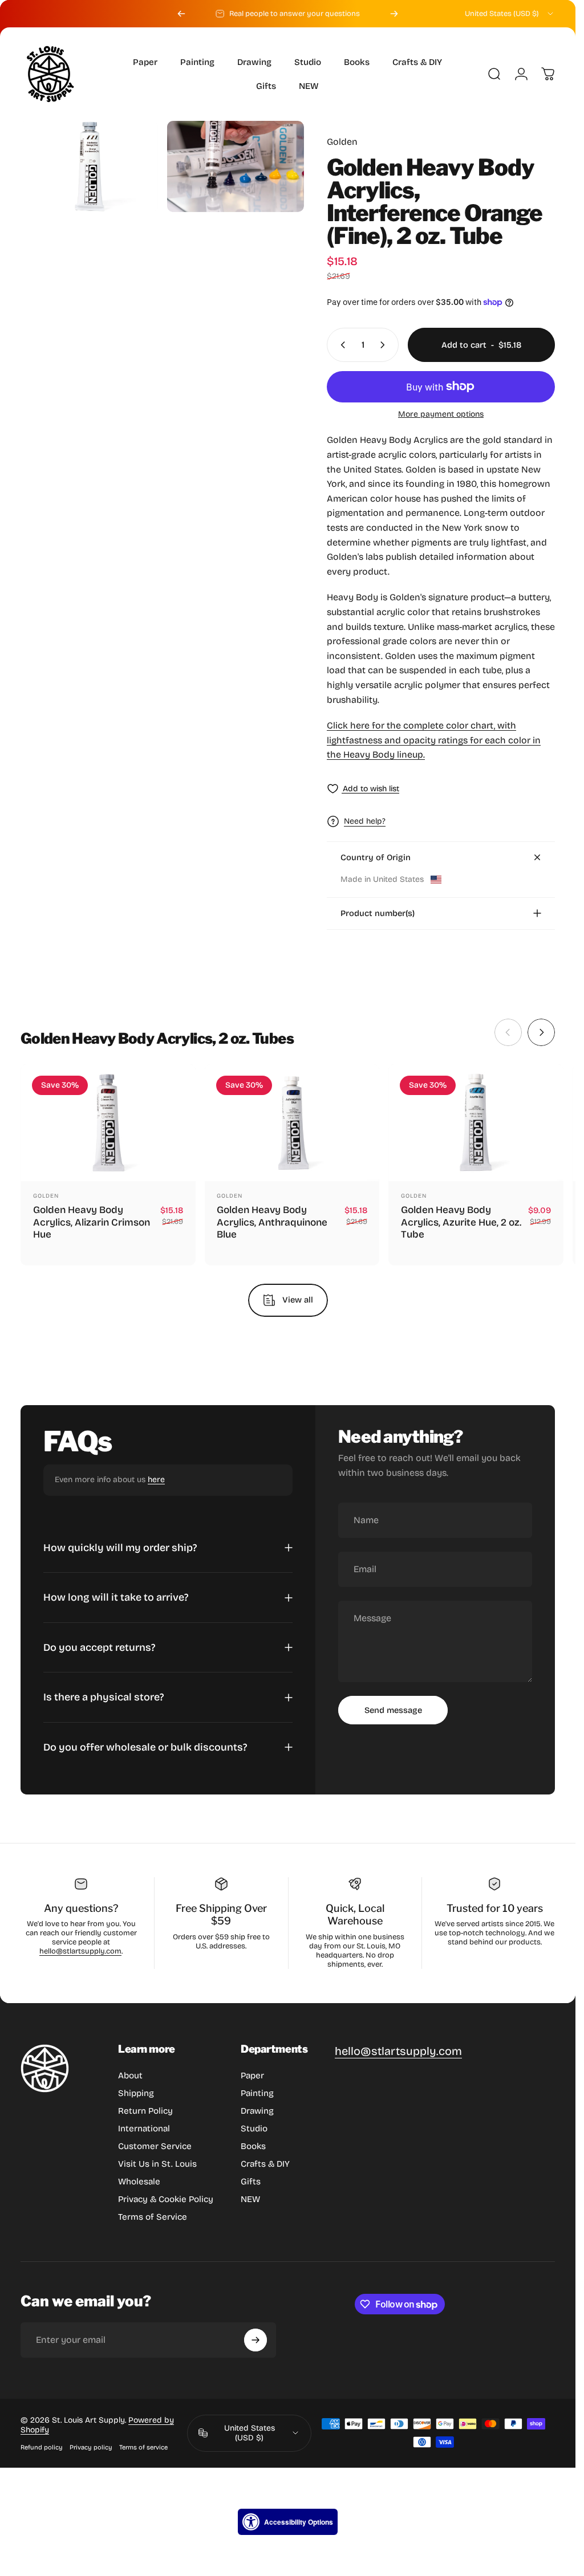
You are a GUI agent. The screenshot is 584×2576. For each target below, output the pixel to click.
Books (253, 2146)
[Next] (394, 14)
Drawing (257, 2111)
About (130, 2076)
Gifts (251, 2182)
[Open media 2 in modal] (236, 166)
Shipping (136, 2093)
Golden (342, 142)
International (144, 2129)
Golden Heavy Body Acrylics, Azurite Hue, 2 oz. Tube (461, 1222)
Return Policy (145, 2111)
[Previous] (181, 14)
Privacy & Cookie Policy (166, 2199)
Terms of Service (153, 2217)
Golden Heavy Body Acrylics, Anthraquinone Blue (272, 1222)
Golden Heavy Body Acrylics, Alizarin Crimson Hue (92, 1222)
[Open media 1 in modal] (89, 166)
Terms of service (143, 2447)
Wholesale (139, 2182)
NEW (250, 2199)
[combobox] (510, 14)
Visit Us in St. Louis (157, 2164)
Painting (257, 2093)
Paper (252, 2076)
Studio (254, 2129)
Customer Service (155, 2146)
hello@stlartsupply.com (80, 1951)
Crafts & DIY (265, 2164)
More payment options (441, 414)
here (156, 1480)
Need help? (365, 821)
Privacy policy (91, 2447)
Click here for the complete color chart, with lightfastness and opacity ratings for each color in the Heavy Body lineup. (434, 740)
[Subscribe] (255, 2340)
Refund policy (42, 2447)
